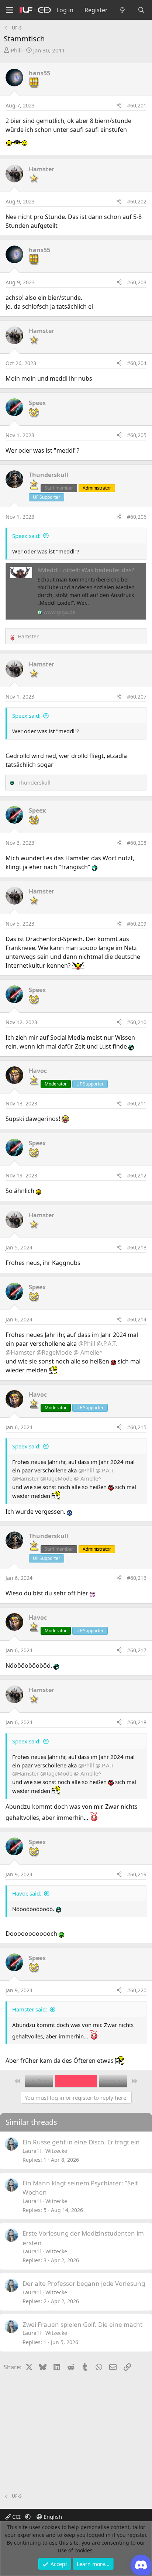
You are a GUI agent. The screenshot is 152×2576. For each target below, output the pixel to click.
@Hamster (20, 1352)
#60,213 (137, 1247)
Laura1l (32, 2151)
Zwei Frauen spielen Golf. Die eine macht (82, 2324)
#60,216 (137, 1578)
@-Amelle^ (88, 1352)
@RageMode (54, 1352)
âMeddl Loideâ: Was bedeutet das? (86, 570)
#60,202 (137, 201)
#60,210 (137, 1022)
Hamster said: (30, 2009)
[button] (28, 2517)
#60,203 (137, 282)
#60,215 (137, 1427)
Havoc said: (27, 1893)
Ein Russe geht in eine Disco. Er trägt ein (81, 2142)
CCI (16, 2517)
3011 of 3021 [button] (76, 2081)
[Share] (119, 105)
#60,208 (137, 843)
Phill (16, 50)
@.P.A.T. (107, 1344)
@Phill (87, 1344)
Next (110, 2081)
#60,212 (137, 1175)
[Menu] (10, 10)
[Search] (141, 10)
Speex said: (26, 536)
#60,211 (137, 1103)
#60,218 (137, 1722)
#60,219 (137, 1874)
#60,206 (137, 517)
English (52, 2517)
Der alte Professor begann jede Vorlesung (84, 2283)
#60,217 (137, 1650)
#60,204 (137, 363)
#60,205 (137, 435)
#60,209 (137, 924)
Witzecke (56, 2151)
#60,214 (137, 1319)
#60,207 (137, 697)
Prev (43, 2081)
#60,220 (137, 1990)
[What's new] (123, 10)
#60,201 (137, 105)
